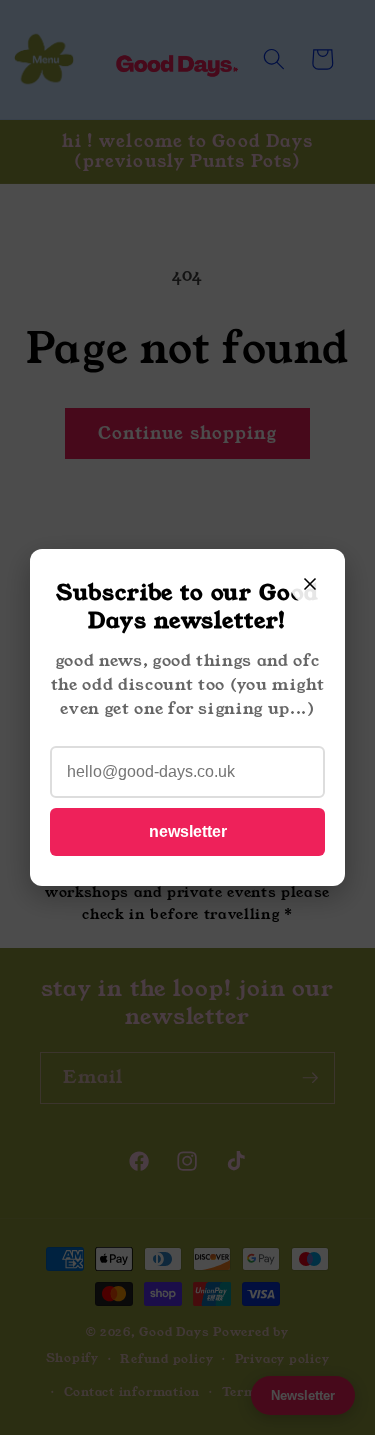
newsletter (188, 831)
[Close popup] (310, 584)
